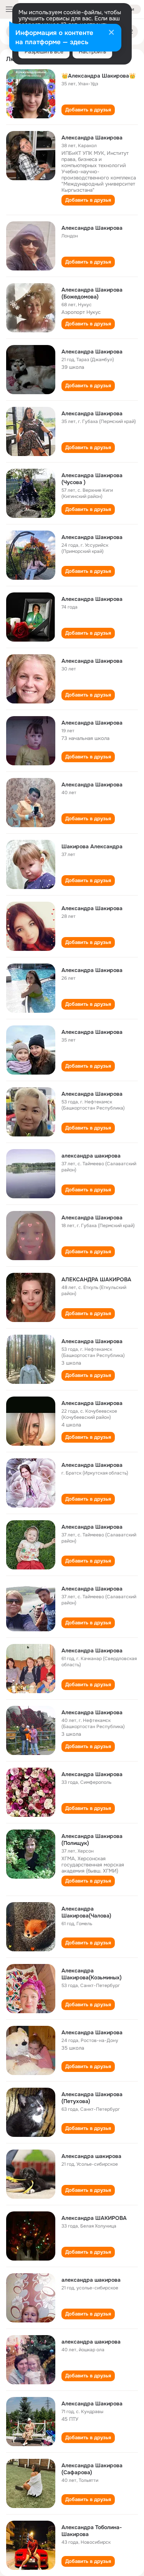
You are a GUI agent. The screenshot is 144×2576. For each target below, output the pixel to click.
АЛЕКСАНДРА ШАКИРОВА (96, 1279)
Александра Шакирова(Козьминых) (92, 1974)
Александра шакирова (91, 2156)
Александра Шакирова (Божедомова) (92, 293)
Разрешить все (44, 51)
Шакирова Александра (92, 846)
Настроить (92, 51)
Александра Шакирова (92, 138)
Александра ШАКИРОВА (94, 2218)
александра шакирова (91, 1156)
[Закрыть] (111, 33)
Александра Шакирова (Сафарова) (92, 2469)
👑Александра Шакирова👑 (98, 76)
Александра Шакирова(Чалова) (86, 1912)
